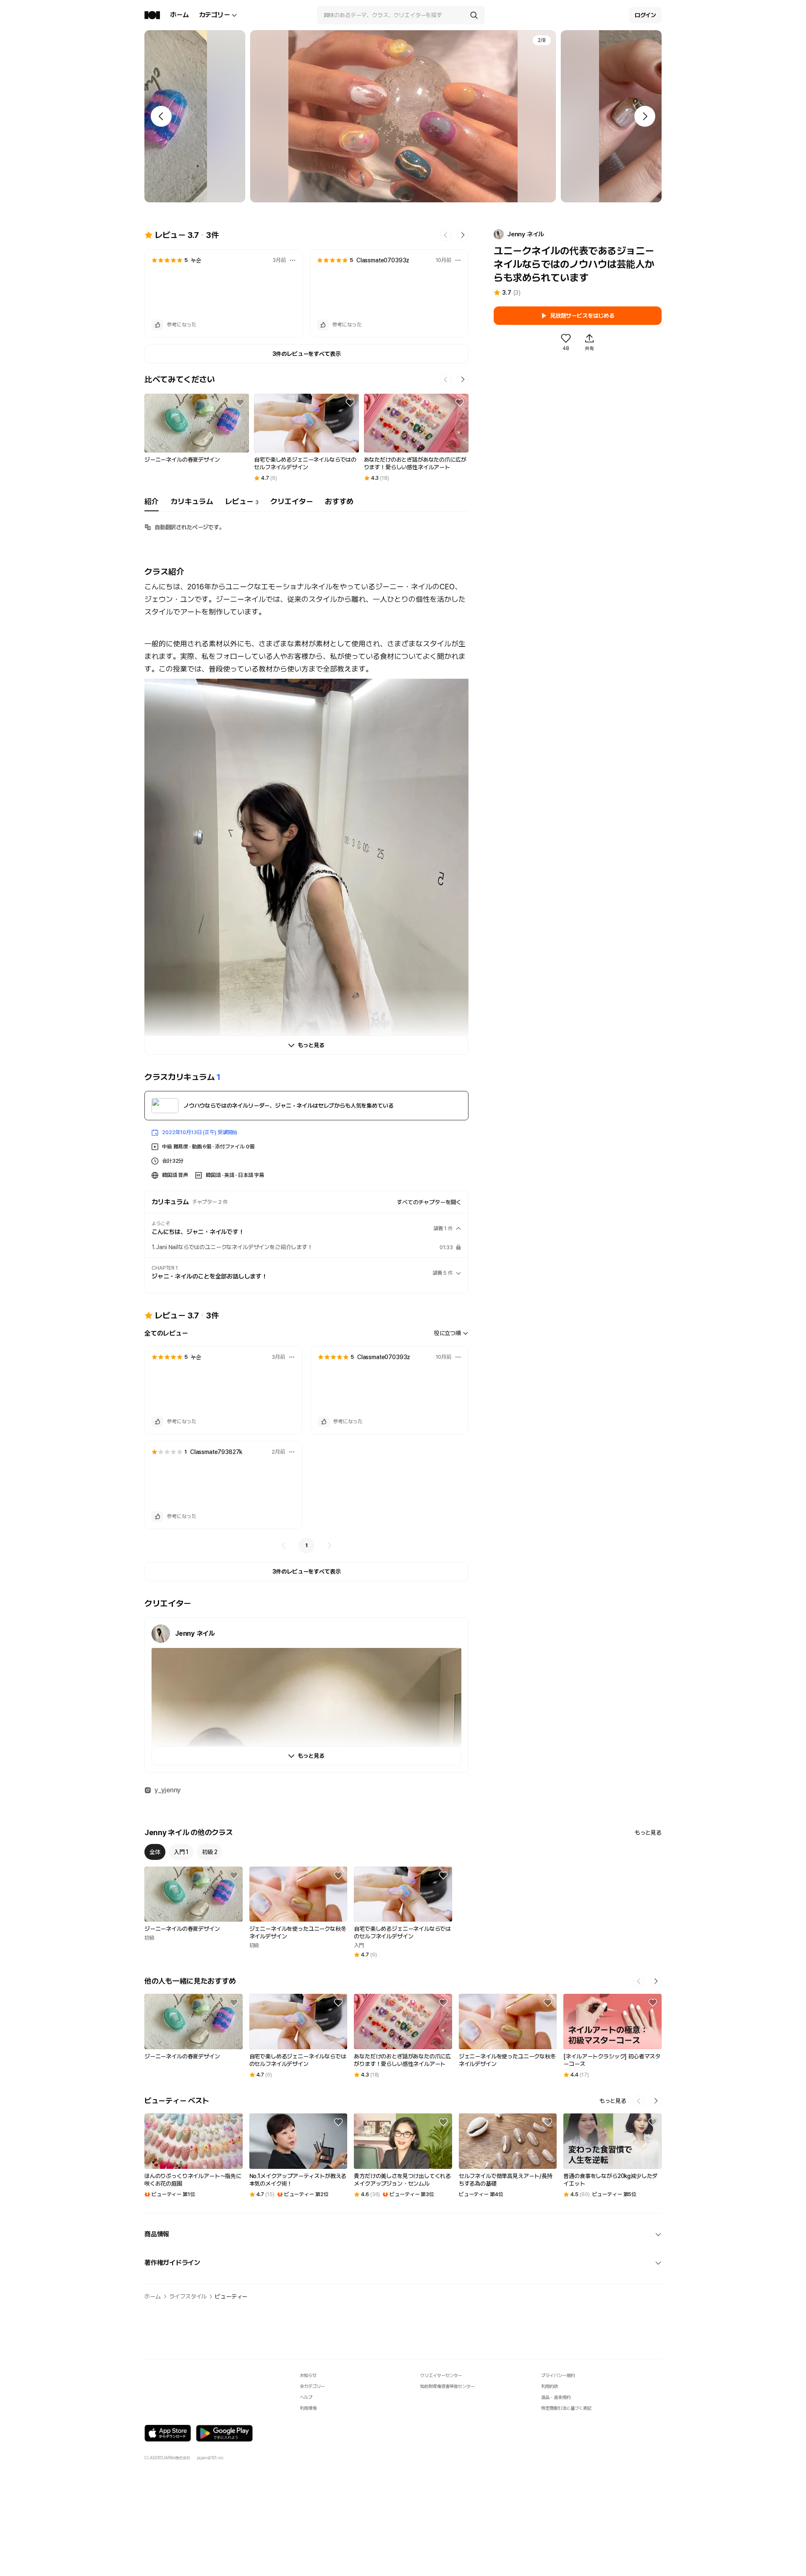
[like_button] (157, 325)
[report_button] (293, 260)
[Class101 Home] (152, 15)
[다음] (329, 1546)
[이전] (284, 1546)
